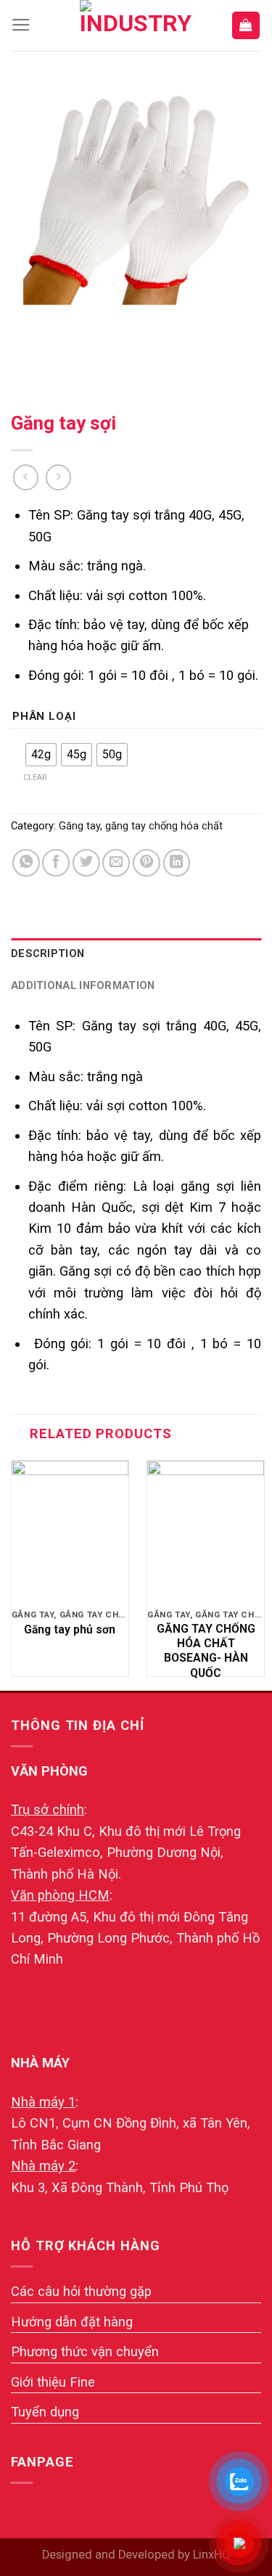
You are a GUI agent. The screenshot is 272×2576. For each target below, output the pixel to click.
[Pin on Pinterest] (147, 863)
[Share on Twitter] (86, 863)
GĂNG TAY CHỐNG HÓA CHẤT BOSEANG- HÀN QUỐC (206, 1651)
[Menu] (21, 25)
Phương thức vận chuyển (85, 2351)
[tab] (136, 954)
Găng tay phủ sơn (70, 1629)
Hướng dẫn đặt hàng (72, 2322)
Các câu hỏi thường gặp (81, 2291)
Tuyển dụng (45, 2412)
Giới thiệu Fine (53, 2382)
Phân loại (44, 717)
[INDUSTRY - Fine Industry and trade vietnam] (136, 25)
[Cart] (246, 25)
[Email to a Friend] (116, 863)
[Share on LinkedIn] (177, 863)
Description (48, 953)
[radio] (41, 755)
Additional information (83, 985)
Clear (35, 778)
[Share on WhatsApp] (26, 863)
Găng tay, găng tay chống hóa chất (141, 826)
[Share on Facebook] (56, 863)
